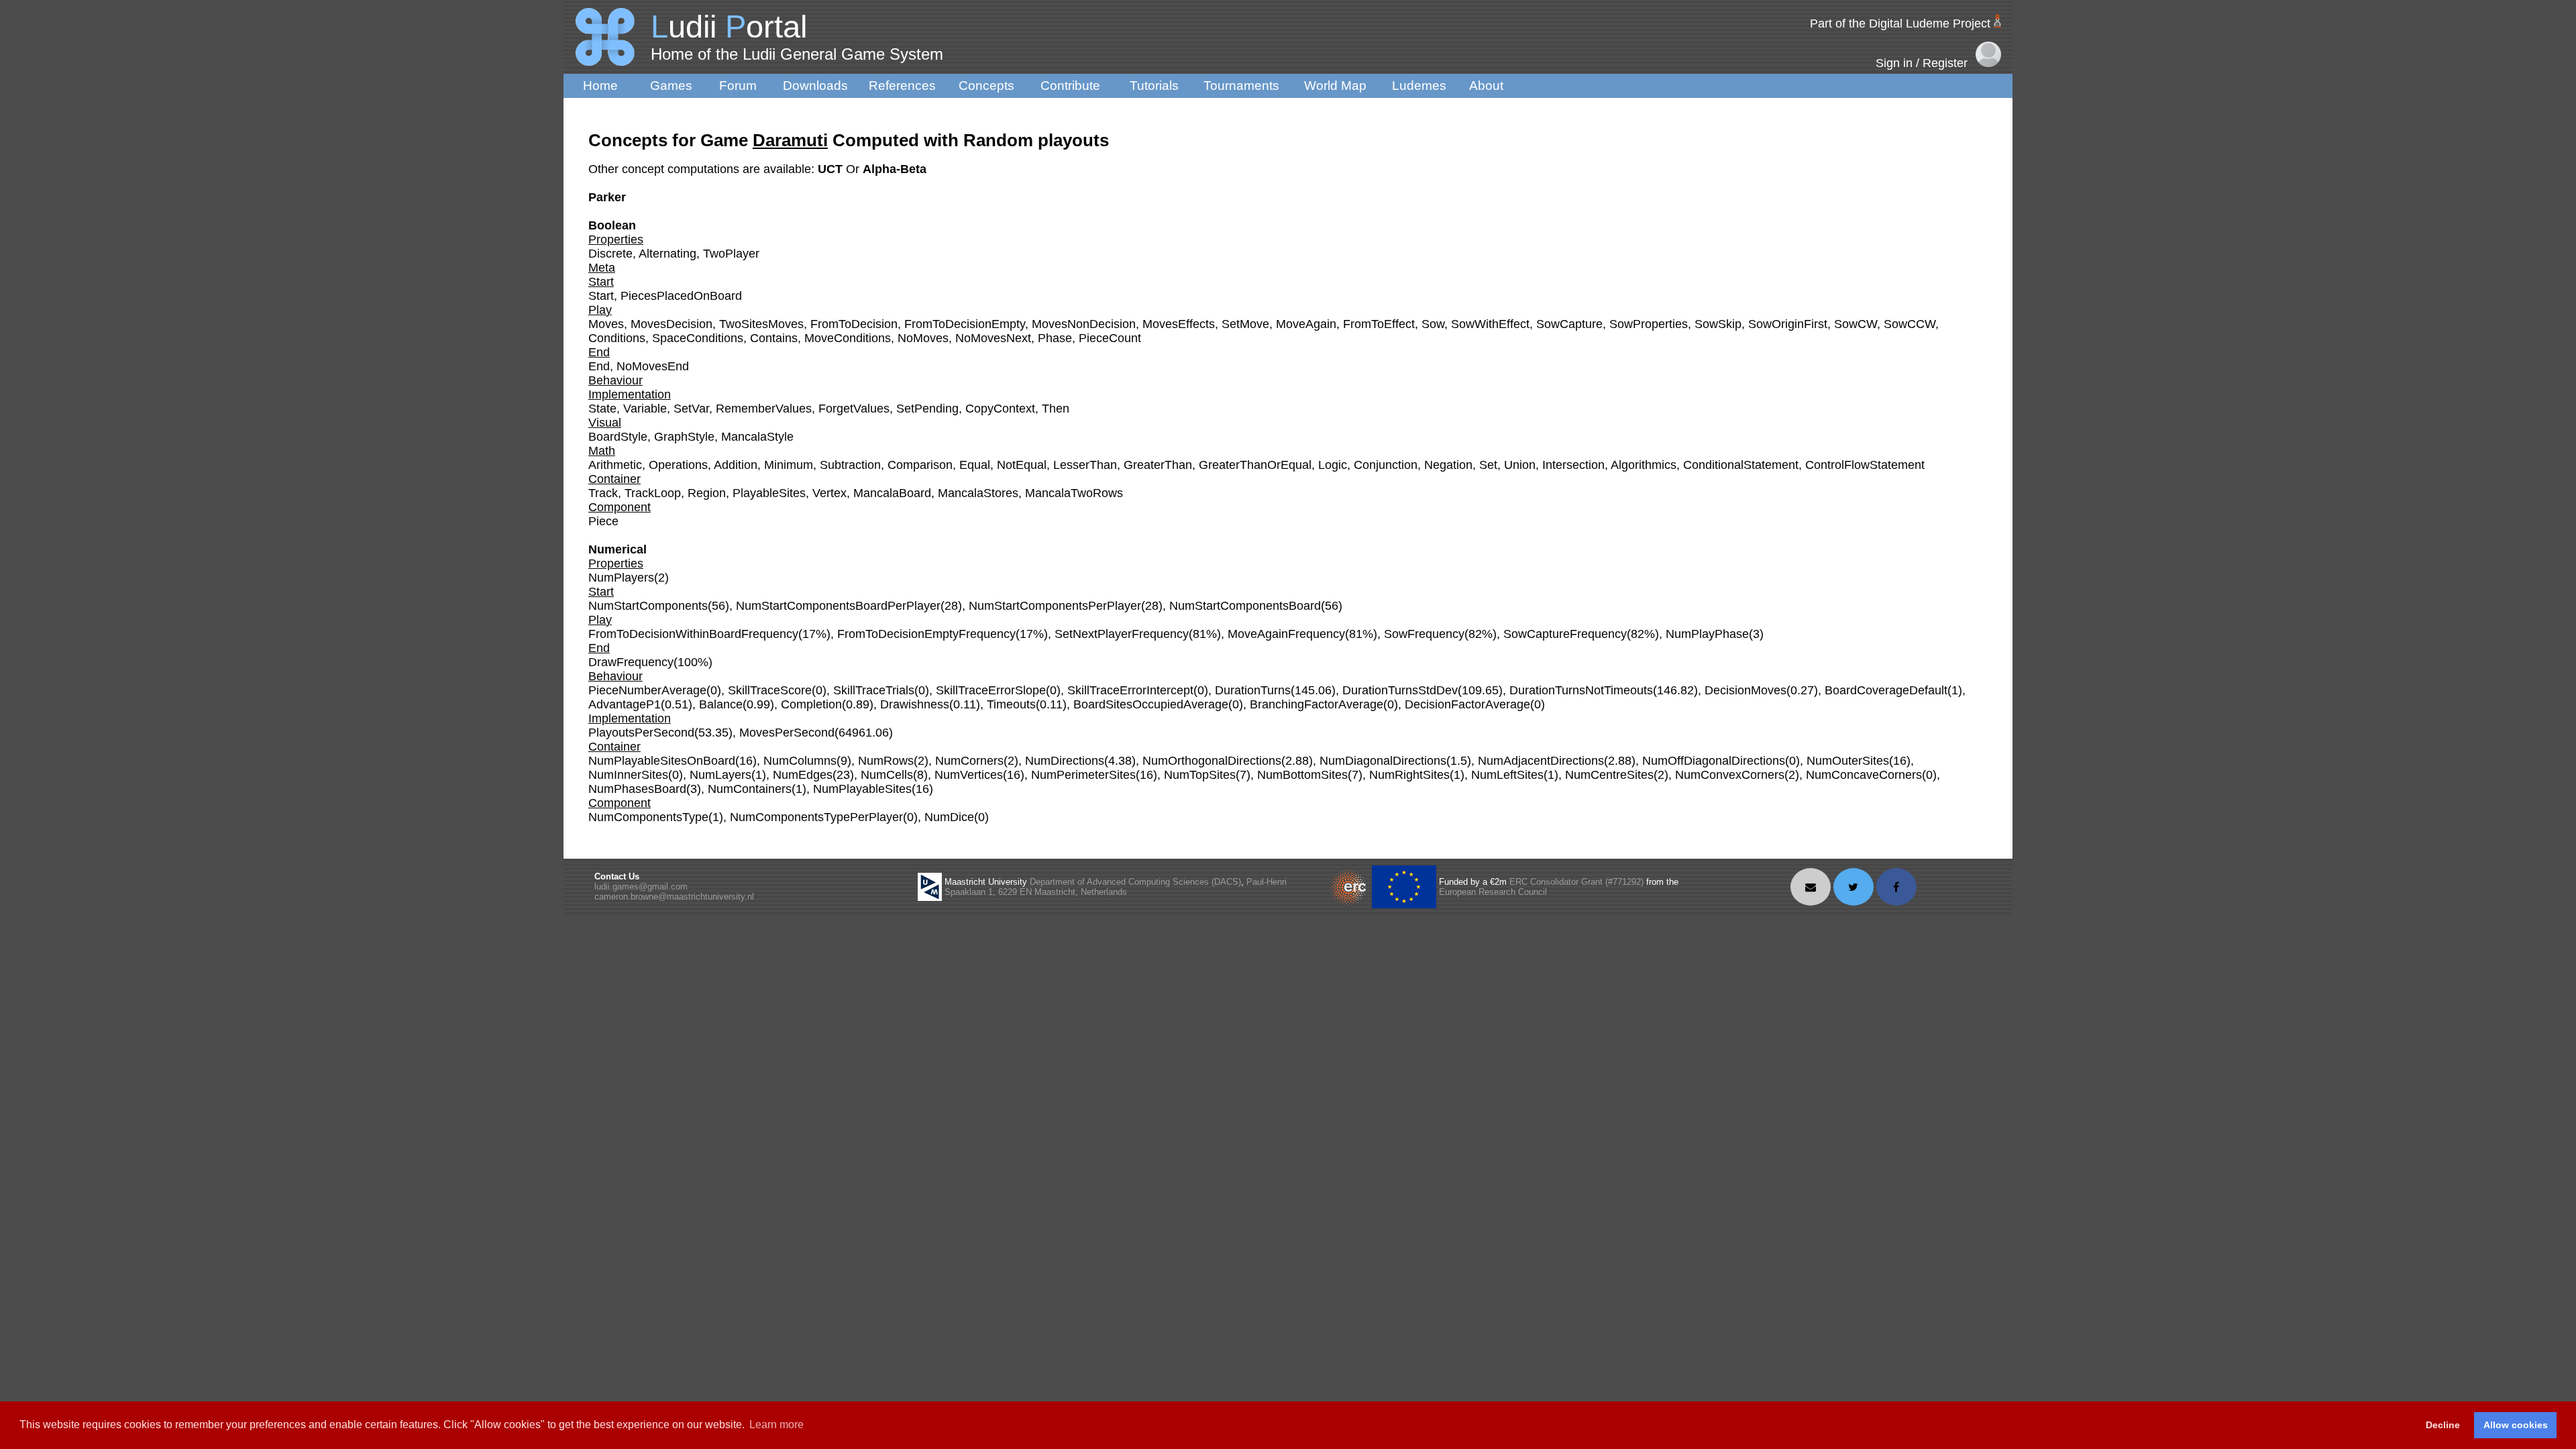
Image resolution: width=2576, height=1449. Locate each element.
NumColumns (800, 761)
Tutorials (1154, 86)
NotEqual (1022, 465)
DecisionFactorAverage (1467, 704)
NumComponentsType (648, 817)
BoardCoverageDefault (1886, 690)
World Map (1335, 86)
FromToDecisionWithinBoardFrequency (693, 634)
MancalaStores (978, 493)
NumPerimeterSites (1083, 775)
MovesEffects (1179, 324)
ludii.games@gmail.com (641, 887)
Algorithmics (1644, 465)
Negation (1448, 465)
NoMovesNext (993, 338)
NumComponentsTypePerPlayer (816, 817)
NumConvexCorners (1730, 775)
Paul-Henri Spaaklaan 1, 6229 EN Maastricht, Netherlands (1116, 887)
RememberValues (764, 409)
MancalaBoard (892, 493)
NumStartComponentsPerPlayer (1055, 606)
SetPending (927, 409)
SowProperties (1649, 324)
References (902, 86)
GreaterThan (1158, 465)
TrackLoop (653, 493)
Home (600, 86)
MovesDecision (672, 324)
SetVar (691, 409)
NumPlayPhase (1707, 634)
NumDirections (1065, 761)
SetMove (1245, 324)
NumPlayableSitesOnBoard (662, 761)
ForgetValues (854, 409)
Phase (1055, 338)
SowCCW (1910, 324)
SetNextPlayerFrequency (1122, 634)
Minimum (789, 465)
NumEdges (803, 775)
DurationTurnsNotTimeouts (1581, 690)
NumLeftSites (1507, 775)
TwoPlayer (731, 254)
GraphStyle (684, 437)
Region (707, 493)
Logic (1333, 465)
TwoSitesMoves (761, 324)
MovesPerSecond (787, 733)
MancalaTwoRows (1074, 493)
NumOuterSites (1848, 761)
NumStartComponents (648, 606)
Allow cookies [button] (2516, 1425)
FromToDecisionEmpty (965, 324)
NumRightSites (1409, 775)
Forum (738, 86)
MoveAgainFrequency (1286, 634)
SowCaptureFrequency (1565, 634)
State (602, 409)
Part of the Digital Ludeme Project (1900, 23)
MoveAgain (1306, 324)
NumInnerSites (628, 775)
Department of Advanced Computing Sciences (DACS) (1135, 882)
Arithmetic (615, 465)
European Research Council (1493, 892)
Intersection (1573, 465)
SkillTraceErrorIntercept (1130, 690)
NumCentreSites (1609, 775)
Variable (645, 409)
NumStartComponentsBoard (1245, 606)
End (599, 366)
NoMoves (923, 338)
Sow (1433, 324)
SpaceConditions (698, 338)
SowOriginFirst (1788, 324)
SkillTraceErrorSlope (991, 690)
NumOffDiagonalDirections (1714, 761)
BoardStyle (618, 437)
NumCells (887, 775)
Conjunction (1386, 465)
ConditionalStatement (1741, 465)
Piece (603, 521)
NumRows (886, 761)
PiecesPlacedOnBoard (681, 296)
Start (601, 296)
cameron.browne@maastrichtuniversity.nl (674, 897)
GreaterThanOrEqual (1255, 465)
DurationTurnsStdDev (1400, 690)
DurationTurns (1253, 690)
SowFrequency (1424, 634)
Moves (606, 324)
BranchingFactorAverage (1317, 704)
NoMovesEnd (653, 366)
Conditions (617, 338)
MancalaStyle (757, 437)
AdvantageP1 (625, 704)
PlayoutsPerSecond (641, 733)
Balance (721, 704)
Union (1520, 465)
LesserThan (1085, 465)
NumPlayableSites (862, 789)
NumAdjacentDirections (1541, 761)
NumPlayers (621, 578)
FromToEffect (1379, 324)
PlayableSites (769, 493)
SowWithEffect (1490, 324)
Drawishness (915, 704)
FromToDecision (854, 324)
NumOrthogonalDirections (1212, 761)
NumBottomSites (1302, 775)
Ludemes (1419, 86)
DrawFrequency (631, 662)
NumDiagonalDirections (1383, 761)
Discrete (610, 254)
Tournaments (1241, 86)
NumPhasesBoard (637, 789)
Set (1488, 465)
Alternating (667, 254)
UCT (832, 169)
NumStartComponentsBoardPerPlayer (838, 606)
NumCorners (969, 761)
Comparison (920, 465)
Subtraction (850, 465)
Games (671, 86)
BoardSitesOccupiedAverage (1151, 704)
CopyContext (1000, 409)
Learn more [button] (776, 1425)
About (1486, 86)
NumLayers (720, 775)
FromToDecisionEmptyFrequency (926, 634)
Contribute (1070, 86)
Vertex (829, 493)
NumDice (949, 817)
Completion (811, 704)
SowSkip (1718, 324)
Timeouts (1011, 704)
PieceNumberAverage (647, 690)
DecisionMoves (1746, 690)
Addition (736, 465)
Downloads (815, 86)
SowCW (1856, 324)
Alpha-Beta (895, 169)
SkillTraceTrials (874, 690)
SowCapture (1569, 324)
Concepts (986, 86)
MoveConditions (848, 338)
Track (603, 493)
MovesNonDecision (1084, 324)
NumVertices (969, 775)
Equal (975, 465)
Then (1056, 409)
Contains (774, 338)
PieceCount (1110, 338)
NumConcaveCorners (1864, 775)
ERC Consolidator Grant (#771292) (1576, 882)
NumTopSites (1200, 775)
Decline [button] (2443, 1425)
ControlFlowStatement (1865, 465)
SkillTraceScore (770, 690)
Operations (678, 465)
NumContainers (750, 789)
